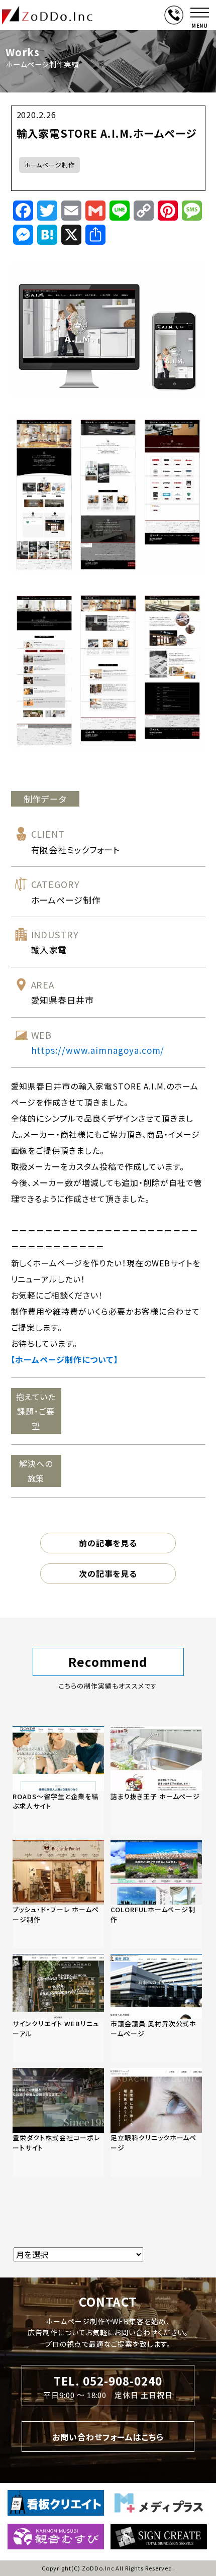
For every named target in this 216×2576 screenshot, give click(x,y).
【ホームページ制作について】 (65, 1359)
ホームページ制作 (50, 165)
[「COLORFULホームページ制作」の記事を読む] (156, 1895)
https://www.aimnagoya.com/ (98, 1050)
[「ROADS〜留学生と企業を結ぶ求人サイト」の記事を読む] (58, 1781)
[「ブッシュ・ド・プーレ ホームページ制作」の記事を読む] (58, 1895)
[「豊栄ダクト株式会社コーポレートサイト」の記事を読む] (58, 2122)
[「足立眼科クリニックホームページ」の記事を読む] (156, 2122)
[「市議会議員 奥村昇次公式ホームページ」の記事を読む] (156, 2008)
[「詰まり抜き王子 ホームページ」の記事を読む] (156, 1781)
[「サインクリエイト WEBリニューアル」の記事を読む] (58, 2008)
